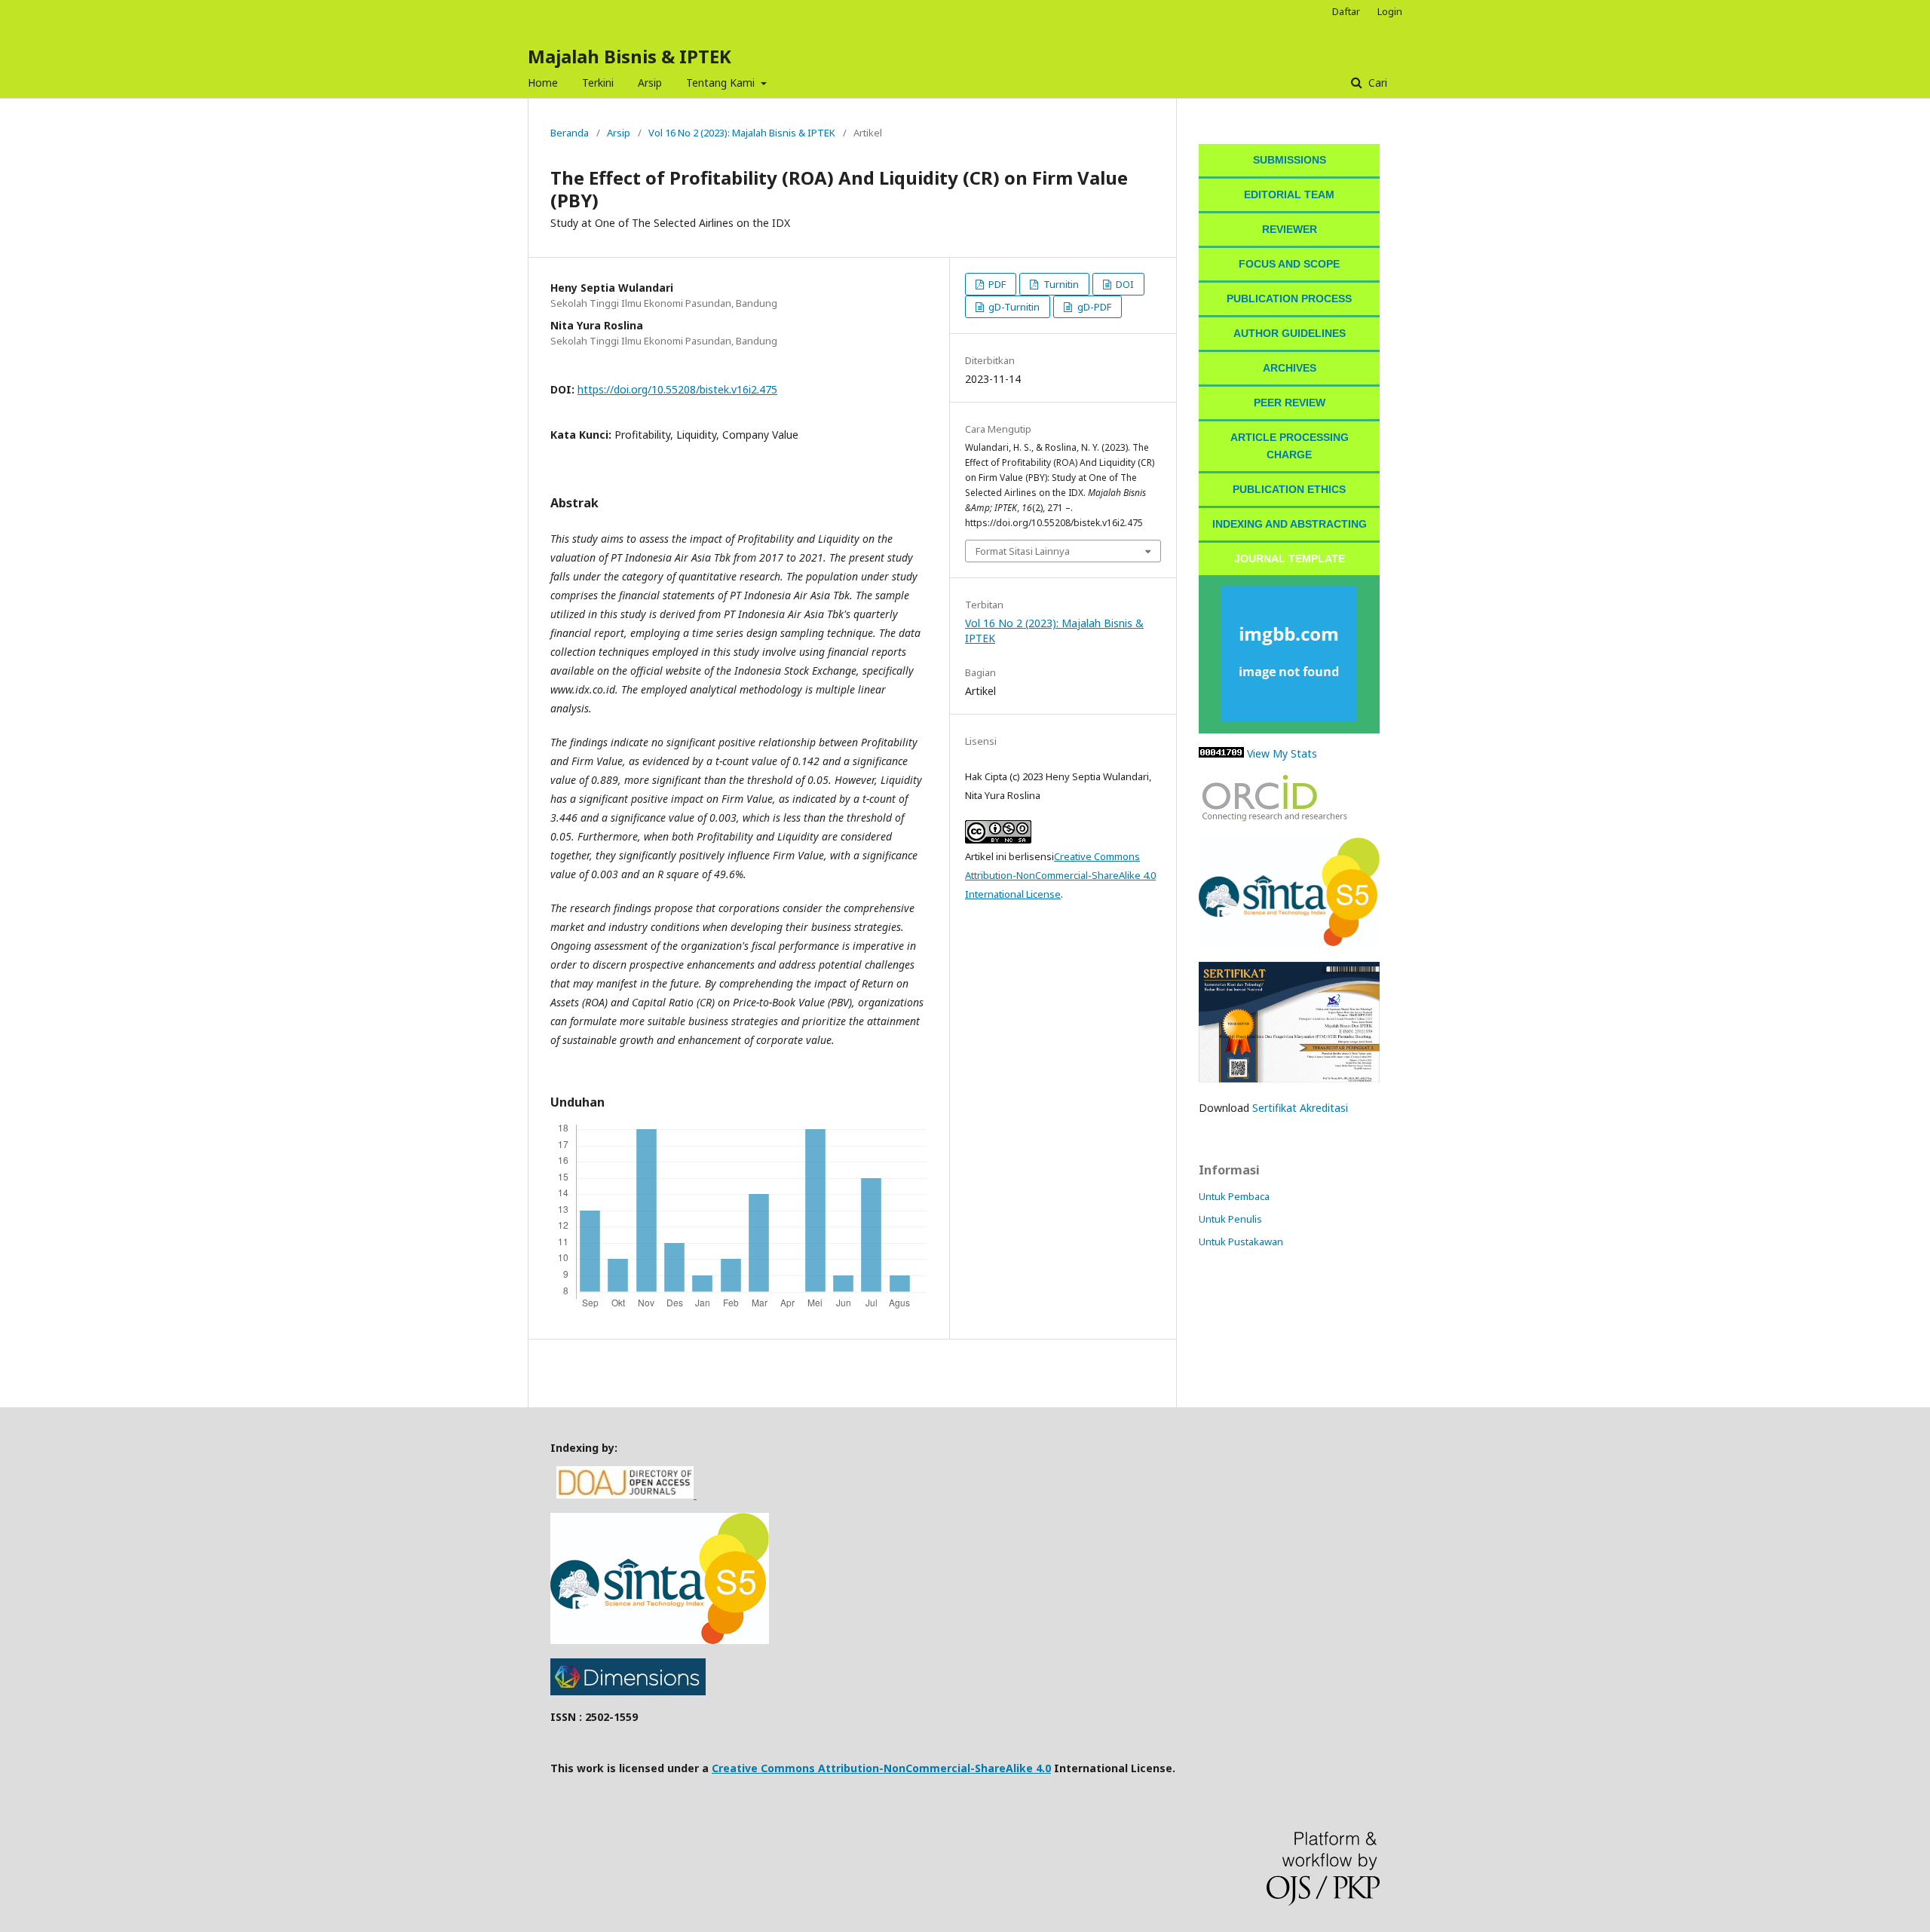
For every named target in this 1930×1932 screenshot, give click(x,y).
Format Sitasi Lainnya (1023, 551)
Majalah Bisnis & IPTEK (630, 56)
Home (543, 83)
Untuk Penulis (1230, 1219)
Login (1390, 11)
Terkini (598, 83)
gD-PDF (1093, 307)
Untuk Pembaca (1234, 1196)
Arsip (650, 83)
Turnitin (1060, 284)
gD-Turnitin (1013, 307)
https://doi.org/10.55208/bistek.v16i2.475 (677, 389)
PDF (996, 284)
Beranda (570, 133)
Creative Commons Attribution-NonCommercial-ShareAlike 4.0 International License (1060, 875)
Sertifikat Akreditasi (1300, 1108)
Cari (1376, 83)
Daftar (1346, 11)
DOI (1124, 284)
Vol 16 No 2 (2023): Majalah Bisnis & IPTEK (742, 133)
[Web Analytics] (1221, 753)
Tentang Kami (722, 83)
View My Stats (1282, 753)
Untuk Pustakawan (1241, 1242)
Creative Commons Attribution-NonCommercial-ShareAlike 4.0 (881, 1768)
